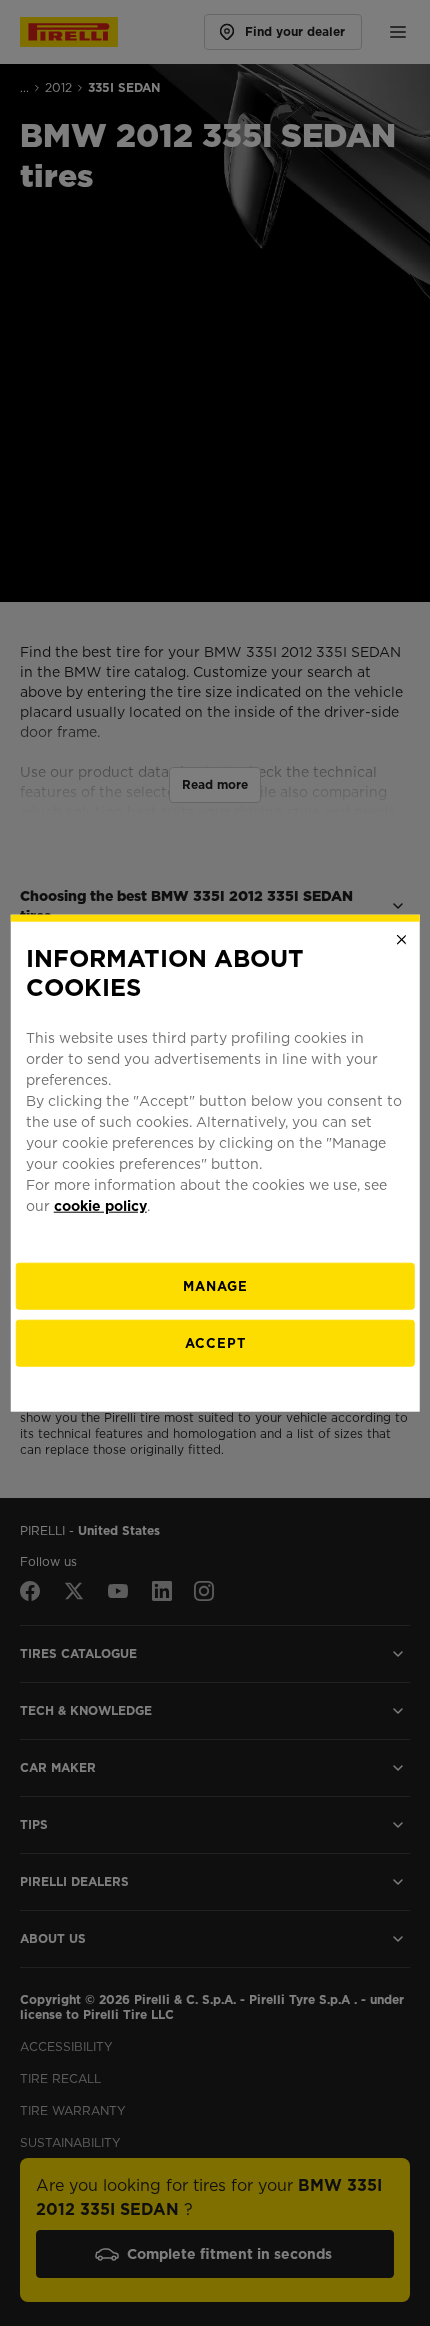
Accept (215, 1342)
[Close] (401, 940)
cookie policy (100, 1205)
